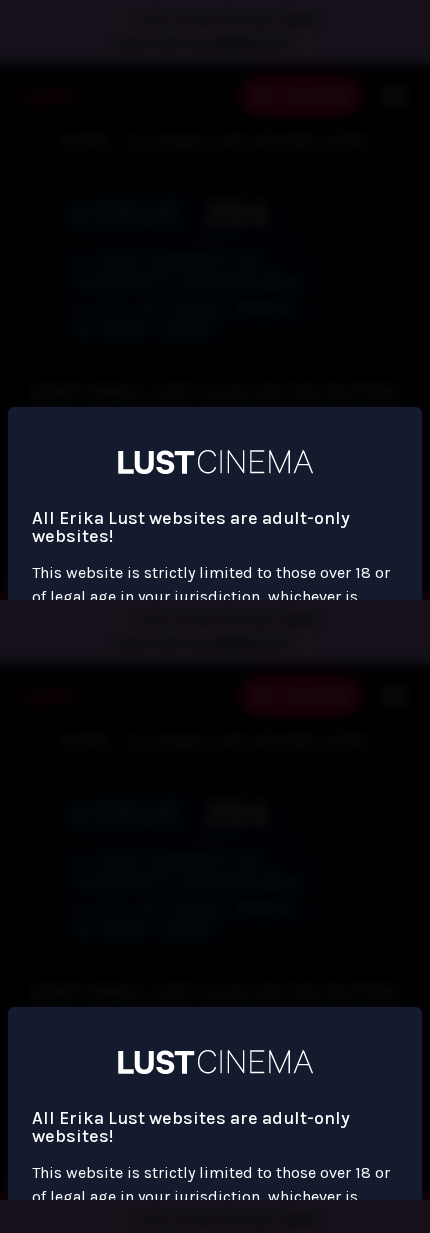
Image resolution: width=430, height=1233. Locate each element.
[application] (215, 616)
